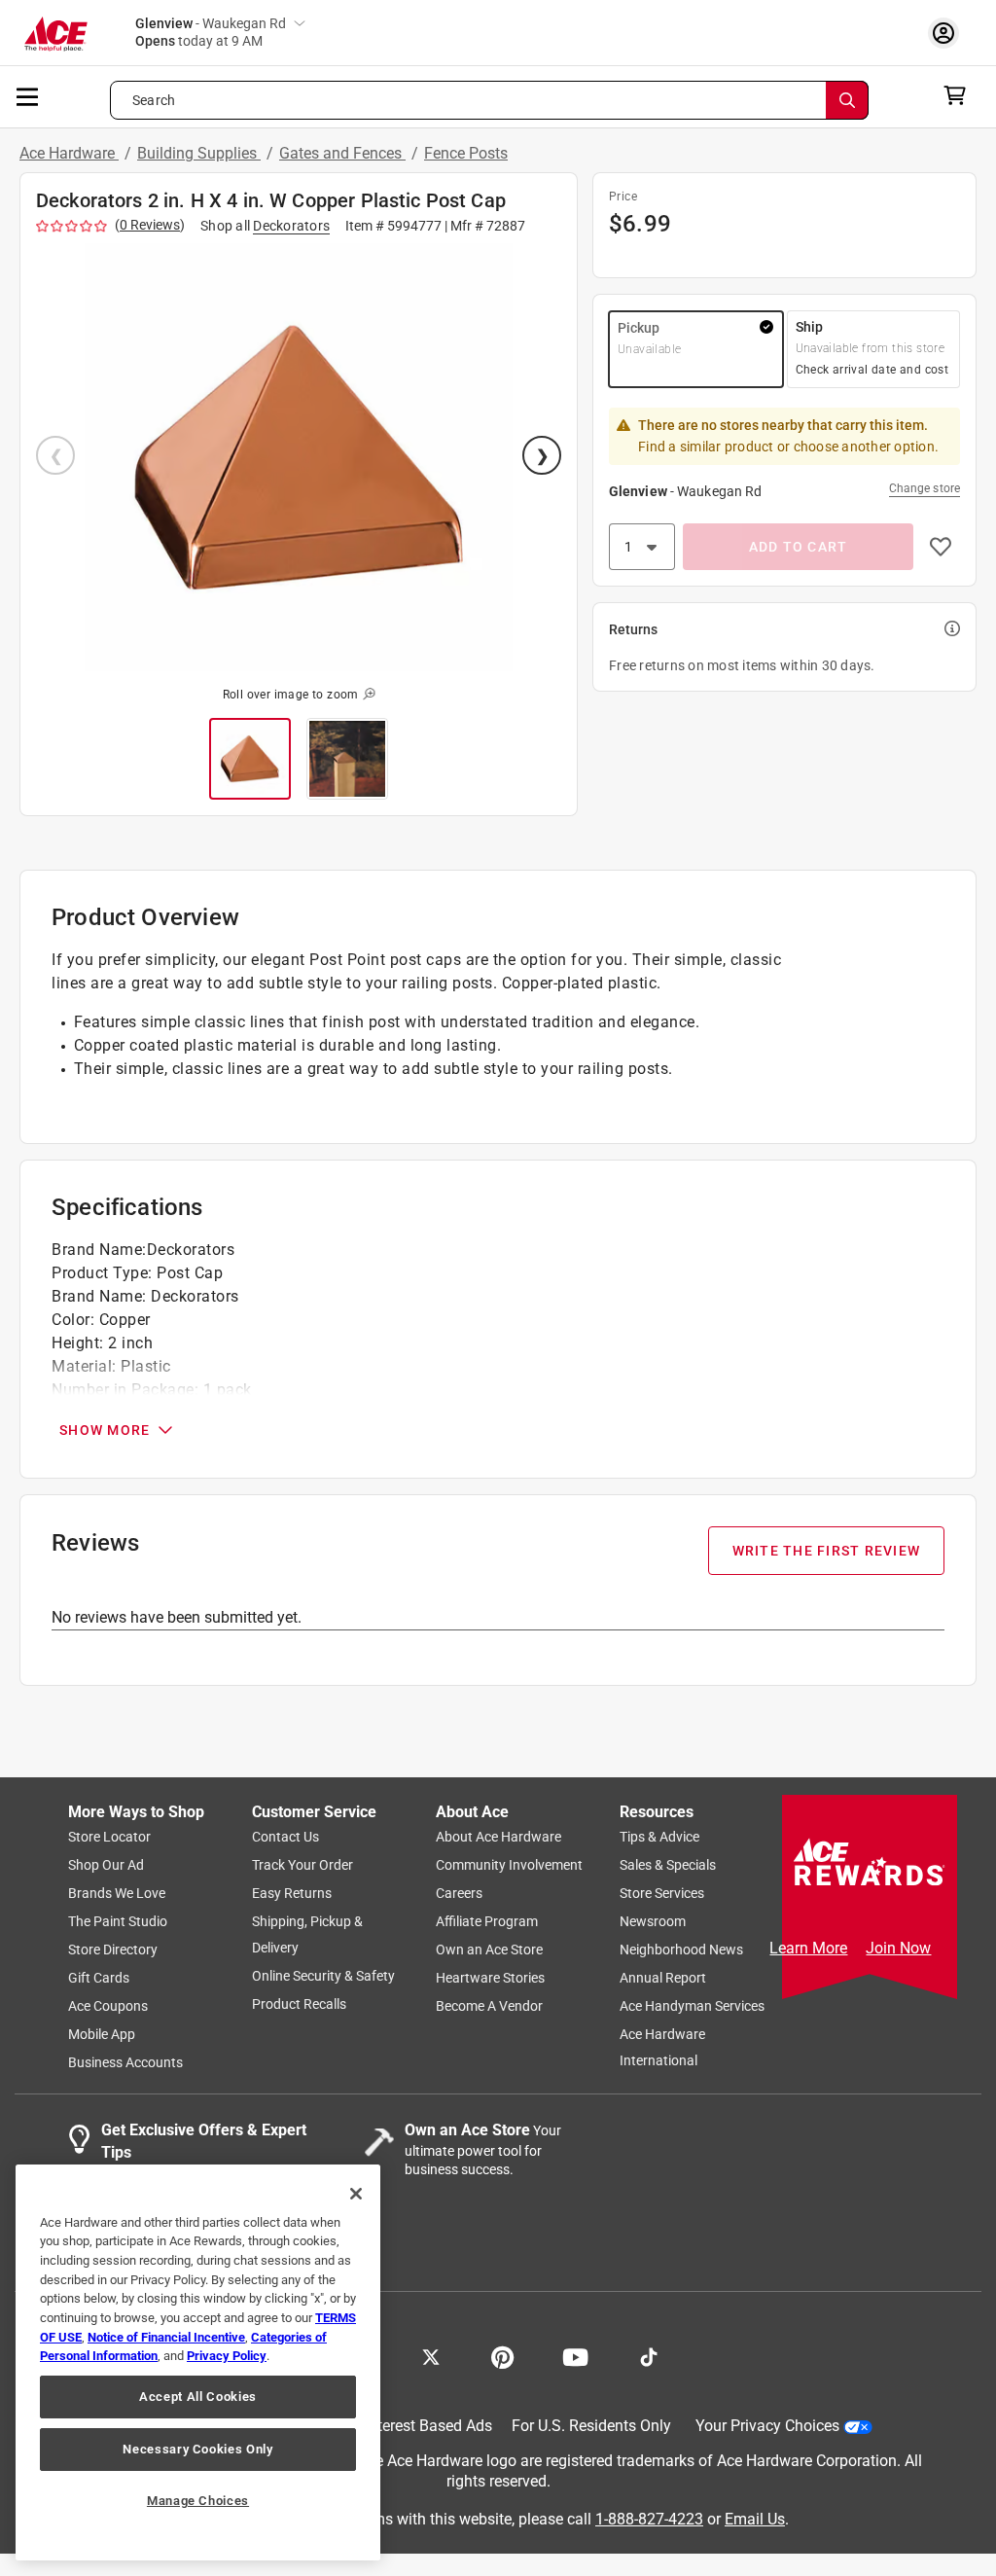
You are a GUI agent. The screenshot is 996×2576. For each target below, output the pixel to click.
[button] (299, 457)
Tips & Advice (659, 1837)
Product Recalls (299, 2004)
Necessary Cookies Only (197, 2449)
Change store (925, 488)
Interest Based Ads (428, 2426)
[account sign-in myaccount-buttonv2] (948, 33)
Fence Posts (466, 153)
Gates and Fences (342, 153)
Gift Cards (99, 1978)
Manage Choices (198, 2501)
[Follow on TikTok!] (649, 2355)
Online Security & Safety (323, 1976)
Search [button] (154, 100)
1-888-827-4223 (649, 2518)
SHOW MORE (105, 1430)
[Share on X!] (431, 2355)
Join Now (898, 1948)
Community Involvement (509, 1865)
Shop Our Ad (106, 1865)
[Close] (356, 2194)
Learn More (808, 1948)
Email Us (755, 2518)
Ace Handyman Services (692, 2006)
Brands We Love (117, 1893)
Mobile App (102, 2034)
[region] (198, 2362)
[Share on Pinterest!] (502, 2355)
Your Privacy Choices (767, 2426)
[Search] (847, 100)
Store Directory (113, 1950)
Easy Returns (292, 1893)
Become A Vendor (489, 2006)
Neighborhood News (681, 1950)
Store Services (662, 1893)
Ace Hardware (69, 153)
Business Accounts (125, 2062)
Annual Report (663, 1978)
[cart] (960, 95)
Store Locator (109, 1837)
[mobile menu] (28, 95)
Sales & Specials (668, 1865)
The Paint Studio (118, 1921)
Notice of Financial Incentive (166, 2337)
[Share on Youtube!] (575, 2355)
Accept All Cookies (198, 2397)
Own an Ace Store (489, 1950)
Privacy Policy (227, 2356)
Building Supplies (199, 153)
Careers (459, 1893)
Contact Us (285, 1837)
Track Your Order (302, 1865)
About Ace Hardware (498, 1837)
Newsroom (653, 1921)
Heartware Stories (490, 1978)
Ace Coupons (108, 2006)
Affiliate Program (487, 1921)
